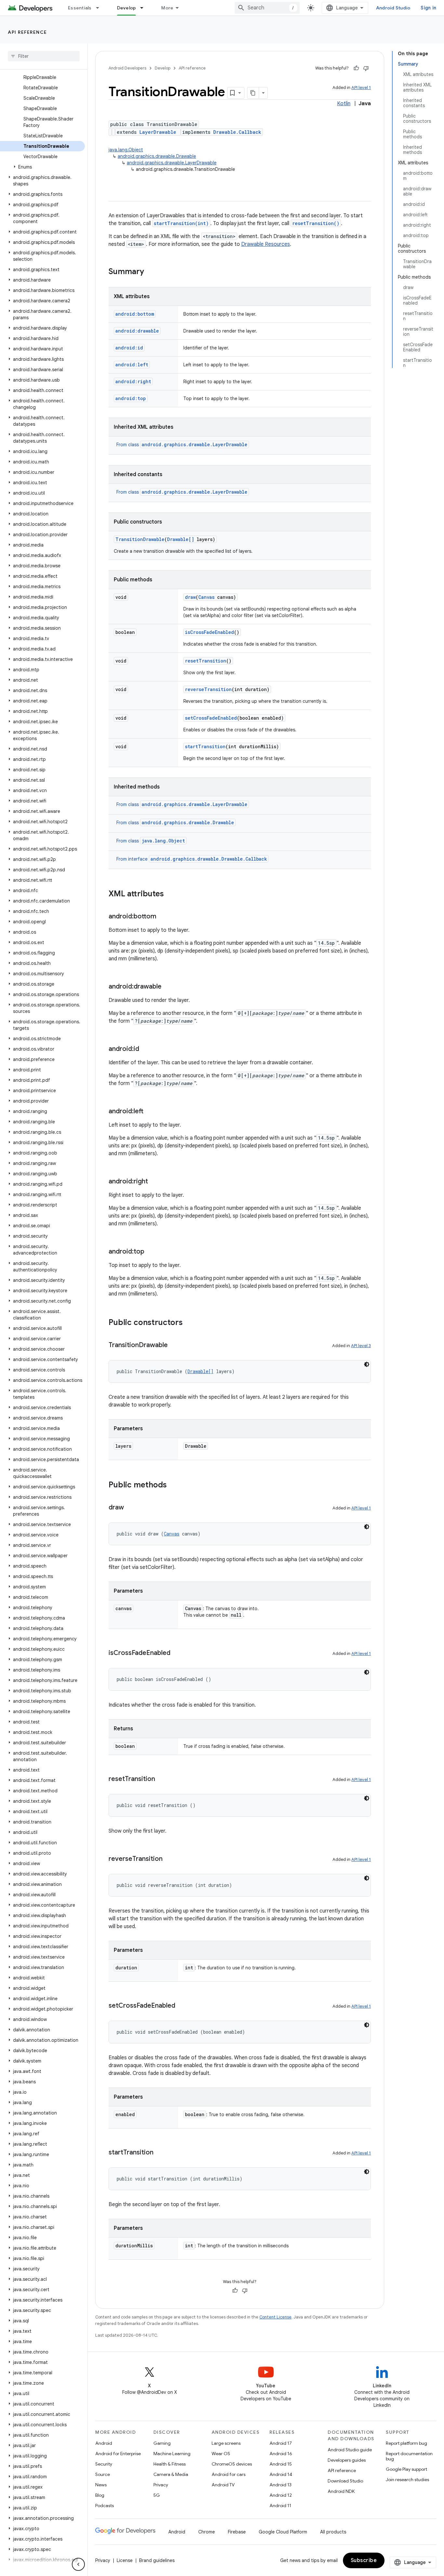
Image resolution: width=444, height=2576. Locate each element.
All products (333, 2532)
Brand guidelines (157, 2560)
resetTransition (206, 661)
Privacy (161, 2485)
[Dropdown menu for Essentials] (100, 8)
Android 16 (281, 2454)
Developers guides (347, 2460)
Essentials (80, 8)
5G (157, 2495)
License (125, 2560)
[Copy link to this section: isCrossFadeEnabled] (177, 1653)
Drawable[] (181, 539)
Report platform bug (406, 2443)
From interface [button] (192, 859)
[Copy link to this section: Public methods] (173, 1485)
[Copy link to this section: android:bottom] (163, 917)
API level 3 (361, 1346)
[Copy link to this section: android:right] (154, 1182)
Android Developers (127, 68)
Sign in (428, 8)
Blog (100, 2495)
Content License (275, 2317)
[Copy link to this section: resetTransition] (162, 1779)
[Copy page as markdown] (253, 93)
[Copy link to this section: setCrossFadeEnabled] (182, 2006)
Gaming (162, 2443)
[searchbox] (44, 56)
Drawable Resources (266, 244)
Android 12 (281, 2495)
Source (103, 2474)
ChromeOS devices (232, 2464)
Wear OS (221, 2454)
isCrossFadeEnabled (209, 632)
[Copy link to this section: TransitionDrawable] (174, 1345)
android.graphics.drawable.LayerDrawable (172, 163)
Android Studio (393, 8)
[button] (42, 167)
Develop (127, 8)
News (101, 2485)
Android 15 (281, 2464)
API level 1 (361, 88)
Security (104, 2464)
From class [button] (182, 445)
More (167, 8)
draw (190, 597)
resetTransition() (316, 223)
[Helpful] (356, 68)
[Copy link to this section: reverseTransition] (169, 1859)
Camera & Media (171, 2474)
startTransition (205, 746)
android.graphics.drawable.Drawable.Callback (209, 859)
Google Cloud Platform (283, 2532)
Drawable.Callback (237, 132)
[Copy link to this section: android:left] (150, 1112)
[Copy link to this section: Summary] (150, 272)
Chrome (207, 2532)
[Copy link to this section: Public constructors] (189, 1323)
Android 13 (281, 2485)
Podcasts (104, 2506)
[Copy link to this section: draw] (130, 1508)
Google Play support (406, 2469)
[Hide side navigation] (78, 2564)
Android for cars (229, 2474)
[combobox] (267, 8)
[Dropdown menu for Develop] (145, 8)
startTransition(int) (181, 223)
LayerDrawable (158, 132)
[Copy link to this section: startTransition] (160, 2153)
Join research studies (407, 2480)
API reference (27, 32)
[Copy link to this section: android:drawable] (168, 987)
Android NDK (341, 2491)
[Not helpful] (366, 68)
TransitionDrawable (140, 539)
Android (104, 2443)
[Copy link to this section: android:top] (151, 1252)
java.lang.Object (126, 150)
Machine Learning (172, 2454)
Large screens (226, 2443)
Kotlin (344, 104)
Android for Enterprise (118, 2454)
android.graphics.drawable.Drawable (157, 156)
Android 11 (280, 2506)
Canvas (206, 597)
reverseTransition (208, 689)
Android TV (223, 2485)
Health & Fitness (170, 2464)
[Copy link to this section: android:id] (146, 1049)
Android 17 (281, 2443)
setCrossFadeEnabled (211, 718)
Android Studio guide (350, 2450)
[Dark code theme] (367, 1364)
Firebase (237, 2532)
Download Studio (345, 2481)
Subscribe (364, 2560)
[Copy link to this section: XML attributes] (170, 894)
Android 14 (281, 2474)
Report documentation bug (409, 2456)
